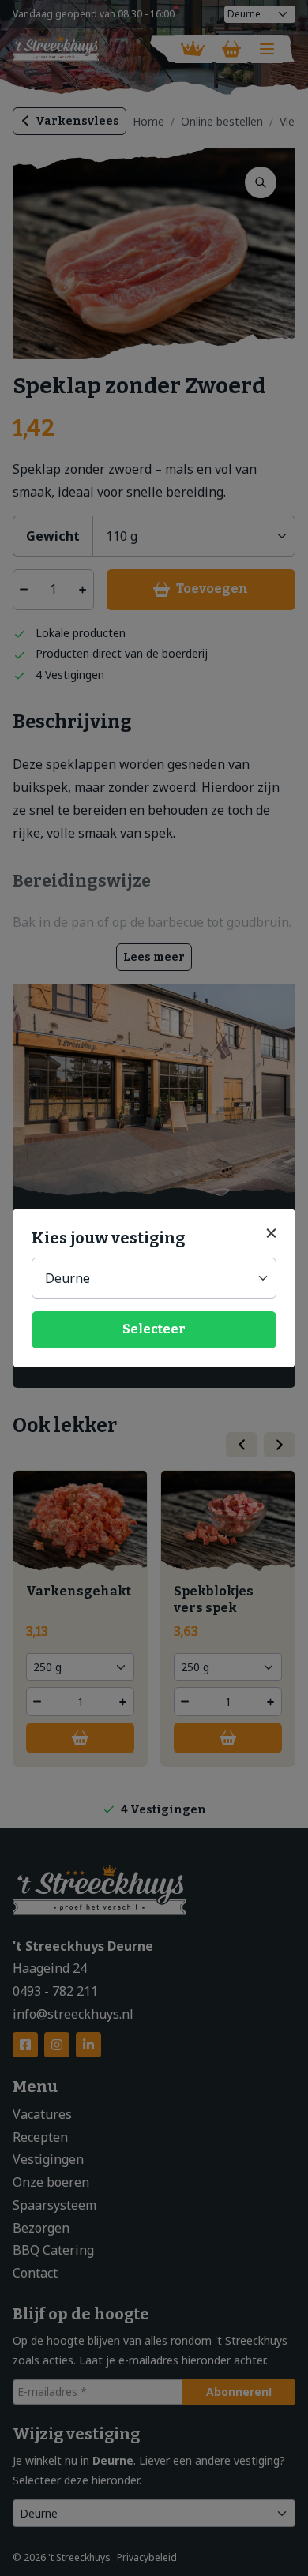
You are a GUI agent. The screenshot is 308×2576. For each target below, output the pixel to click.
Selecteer (154, 1329)
